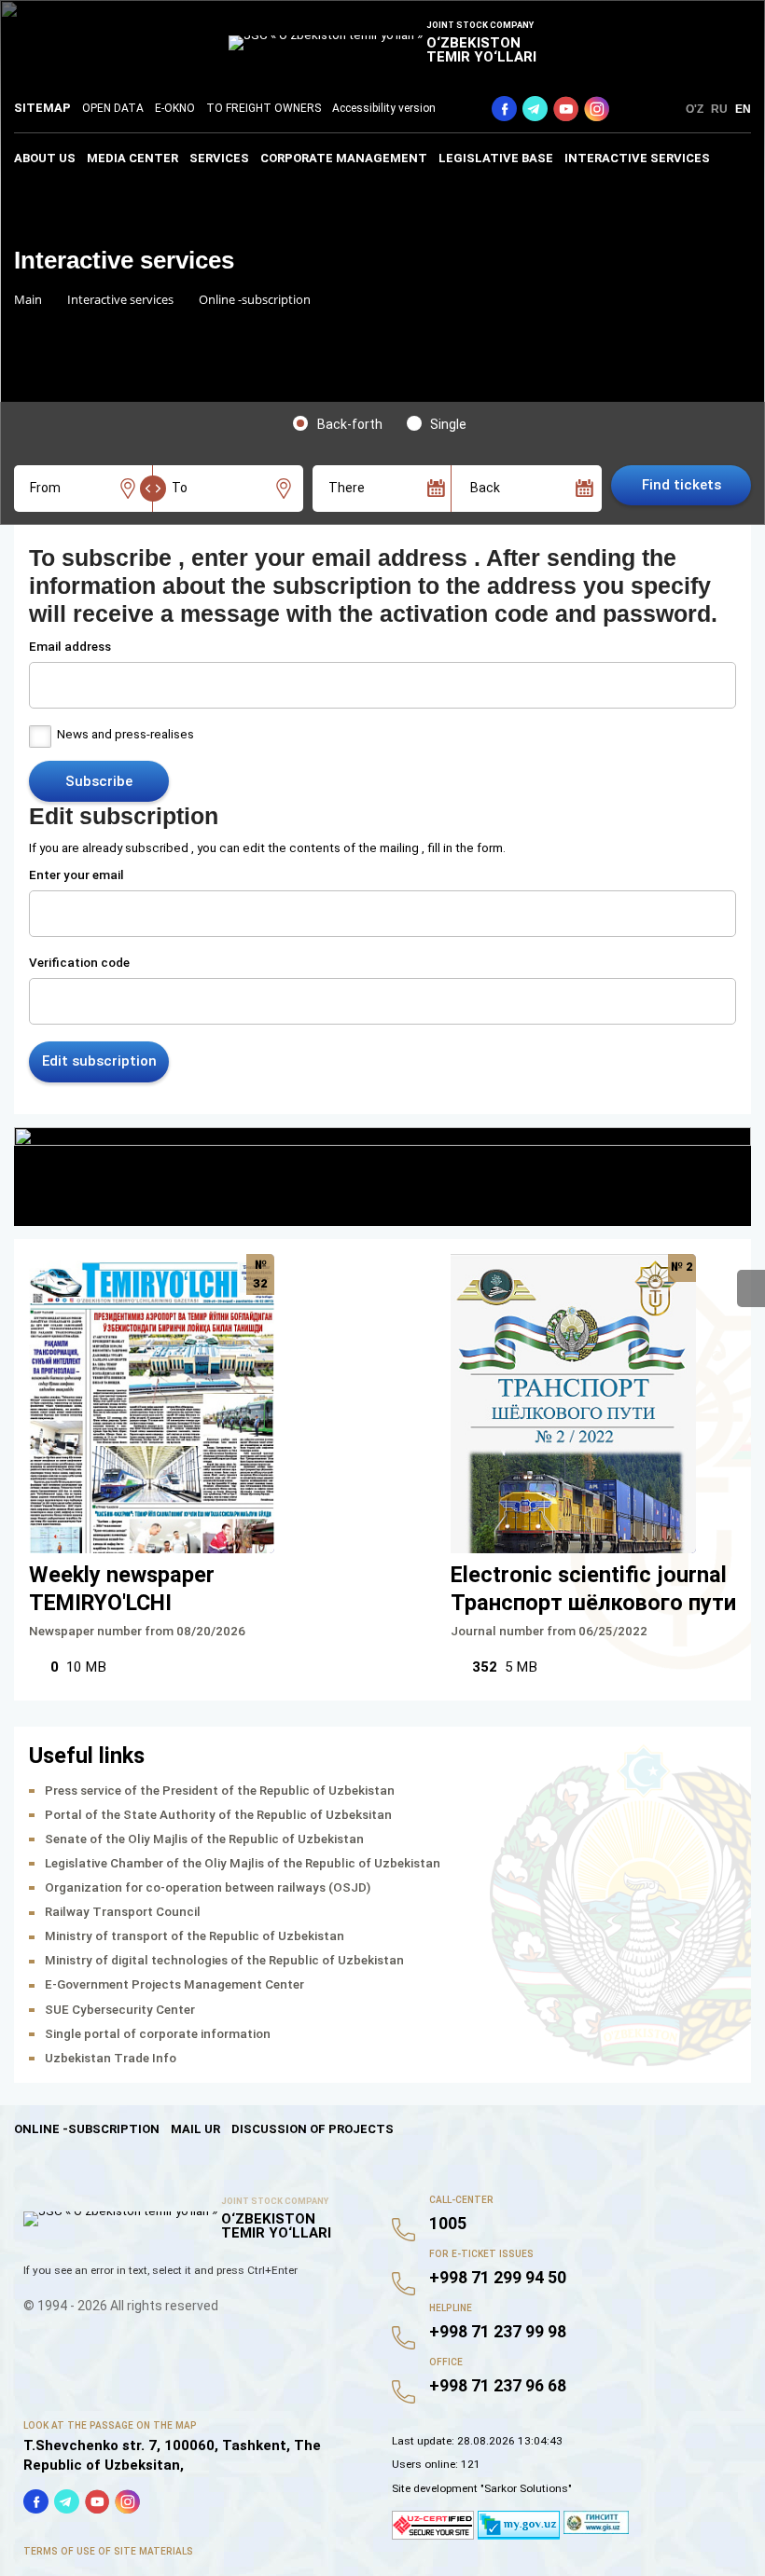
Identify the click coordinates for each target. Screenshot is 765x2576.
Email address (70, 647)
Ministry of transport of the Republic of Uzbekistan (195, 1936)
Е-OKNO (175, 108)
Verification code (79, 963)
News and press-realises (125, 734)
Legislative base (496, 158)
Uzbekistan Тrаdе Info (111, 2058)
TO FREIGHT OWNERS (264, 108)
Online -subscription (87, 2129)
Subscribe (99, 781)
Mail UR (195, 2129)
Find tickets (682, 485)
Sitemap (42, 108)
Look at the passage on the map (110, 2425)
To (180, 488)
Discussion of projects (313, 2129)
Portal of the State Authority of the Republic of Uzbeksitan (218, 1815)
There (347, 488)
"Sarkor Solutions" (526, 2488)
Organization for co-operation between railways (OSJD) (208, 1887)
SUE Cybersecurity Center (120, 2010)
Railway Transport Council (123, 1912)
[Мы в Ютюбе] (566, 109)
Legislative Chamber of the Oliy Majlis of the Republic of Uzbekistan (243, 1863)
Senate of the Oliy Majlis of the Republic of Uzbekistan (204, 1839)
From (45, 488)
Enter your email (76, 875)
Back (485, 488)
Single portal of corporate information (158, 2034)
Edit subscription (99, 1061)
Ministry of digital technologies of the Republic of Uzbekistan (224, 1960)
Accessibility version (384, 108)
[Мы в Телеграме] (535, 109)
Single (448, 424)
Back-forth (350, 424)
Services (219, 158)
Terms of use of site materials (108, 2551)
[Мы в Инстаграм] (597, 109)
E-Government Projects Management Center (174, 1984)
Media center (132, 158)
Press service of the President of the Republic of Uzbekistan (220, 1791)
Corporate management (344, 158)
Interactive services (637, 158)
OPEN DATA (113, 108)
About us (45, 158)
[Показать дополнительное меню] (751, 1288)
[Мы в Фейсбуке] (504, 109)
